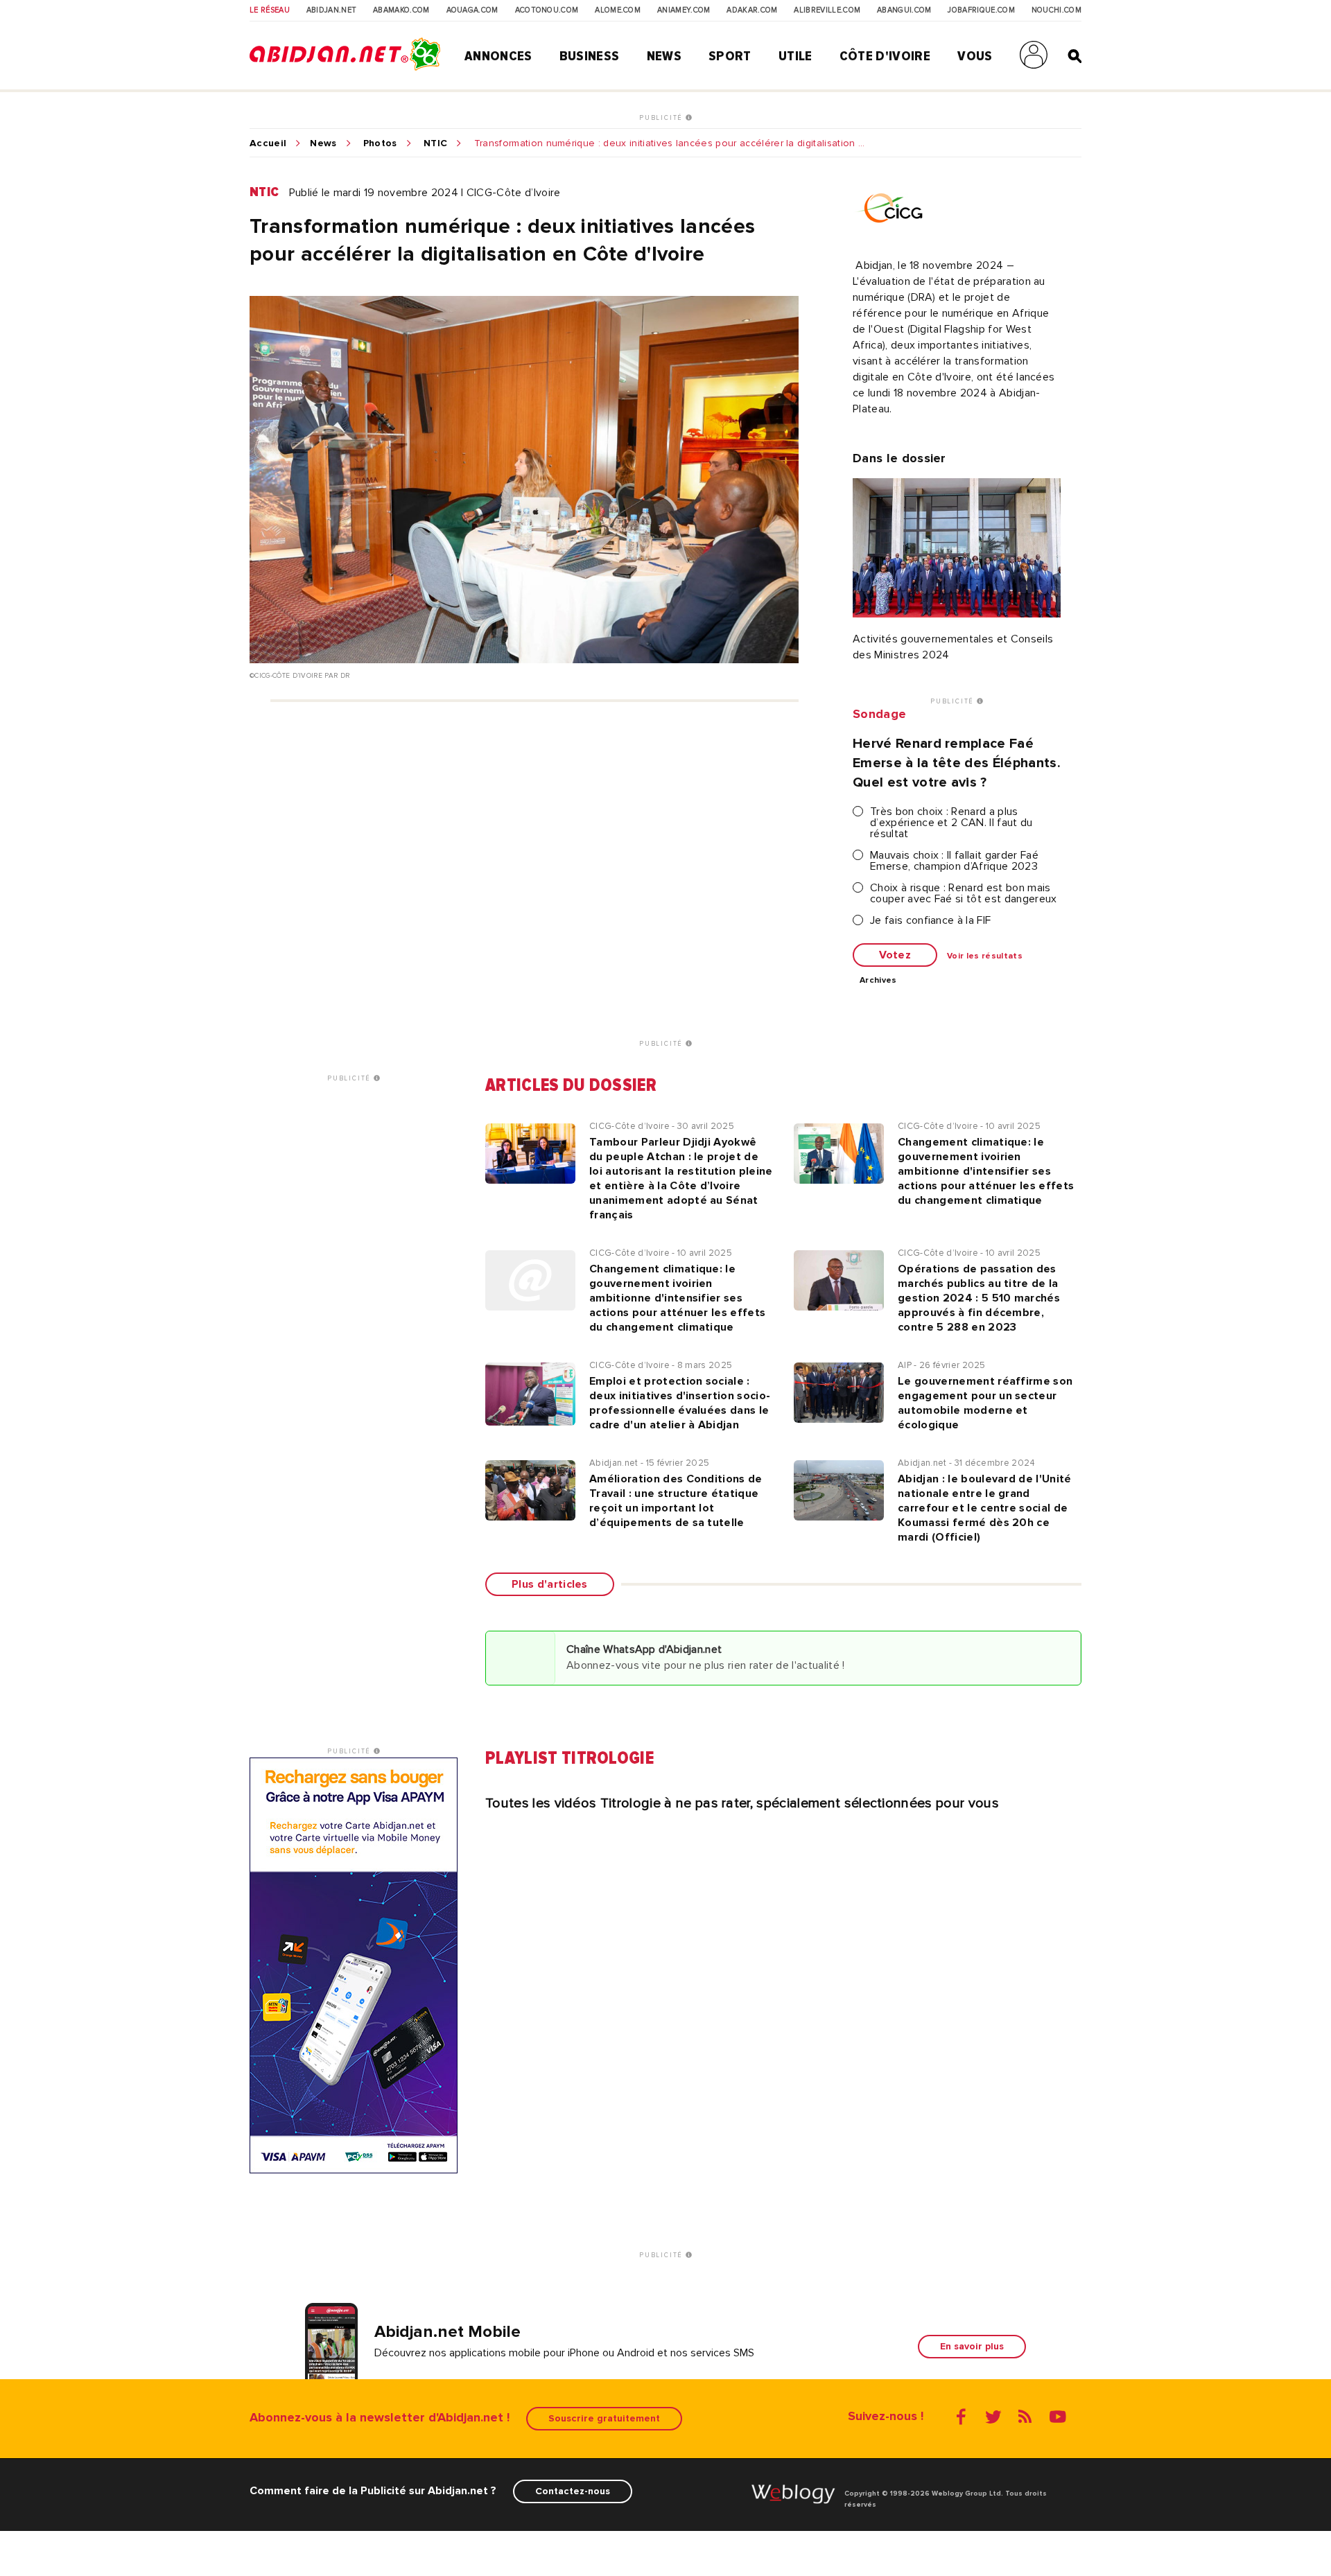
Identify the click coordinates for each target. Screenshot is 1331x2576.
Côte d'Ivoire (885, 56)
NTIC (435, 143)
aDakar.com (752, 10)
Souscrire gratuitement (604, 2418)
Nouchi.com (1056, 10)
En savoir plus (972, 2346)
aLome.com (618, 10)
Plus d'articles (550, 1584)
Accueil (268, 143)
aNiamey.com (684, 10)
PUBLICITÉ (662, 118)
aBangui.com (904, 10)
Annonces (498, 56)
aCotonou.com (547, 10)
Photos (380, 143)
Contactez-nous (573, 2491)
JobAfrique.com (981, 10)
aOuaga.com (472, 10)
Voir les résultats (985, 956)
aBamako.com (401, 10)
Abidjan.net (332, 10)
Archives (878, 981)
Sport (730, 56)
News (664, 56)
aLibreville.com (827, 10)
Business (590, 56)
